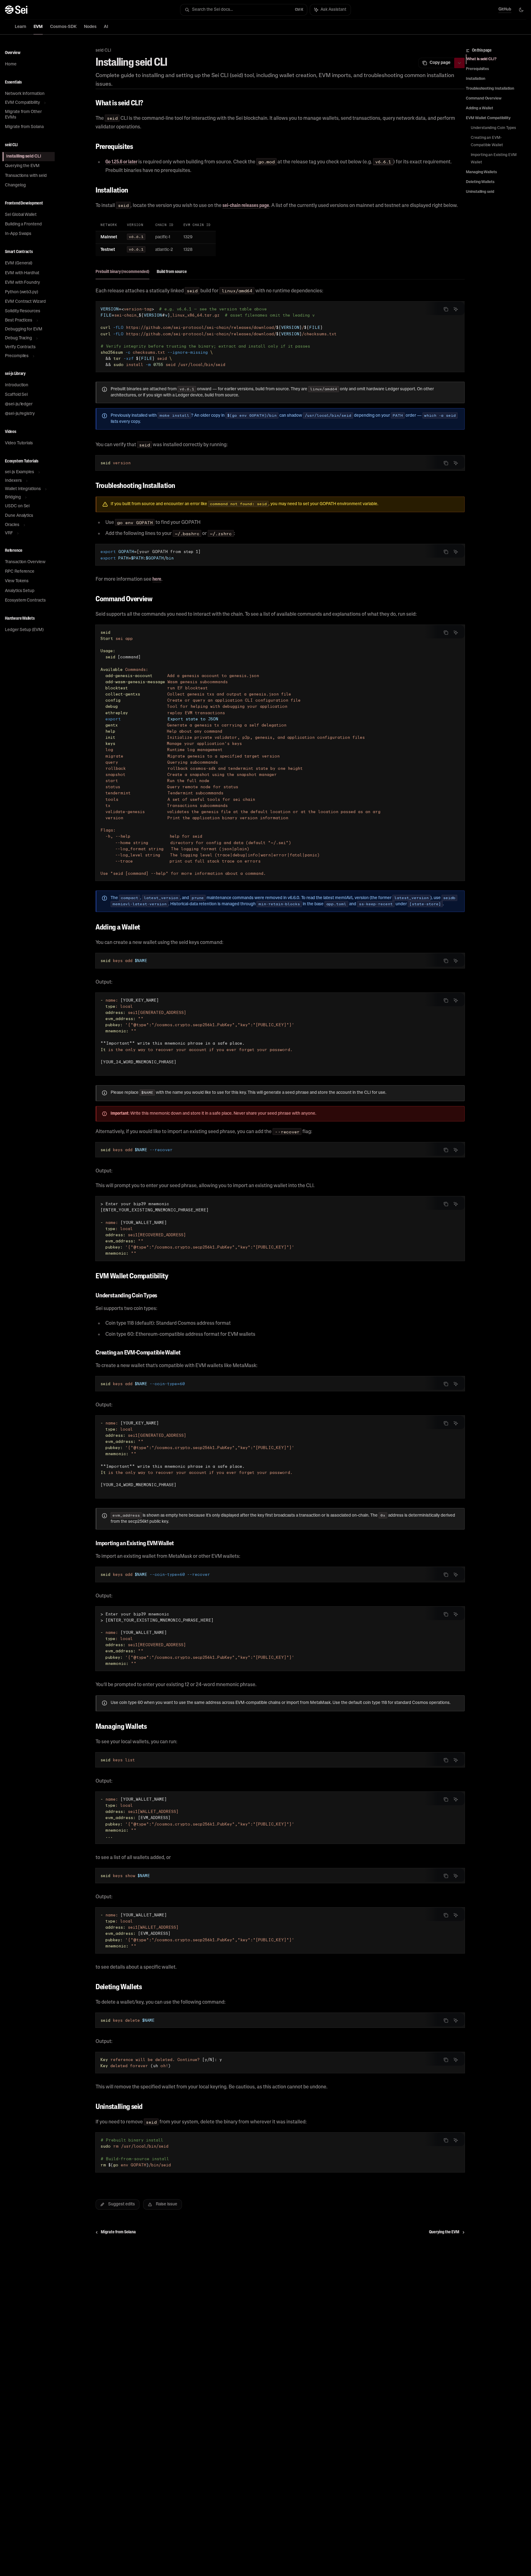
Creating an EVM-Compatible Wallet (487, 142)
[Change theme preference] (521, 10)
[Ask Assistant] (456, 309)
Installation (476, 79)
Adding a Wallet (480, 108)
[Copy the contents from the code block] (446, 309)
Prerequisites (477, 69)
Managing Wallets (481, 172)
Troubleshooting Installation (490, 89)
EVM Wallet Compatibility (488, 118)
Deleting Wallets (480, 182)
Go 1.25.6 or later (121, 162)
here (157, 579)
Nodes (90, 27)
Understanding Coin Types (493, 128)
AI (106, 27)
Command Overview (484, 99)
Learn (20, 27)
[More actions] (459, 63)
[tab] (122, 272)
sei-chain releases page (246, 206)
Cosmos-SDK (63, 27)
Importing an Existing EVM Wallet (494, 159)
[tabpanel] (280, 361)
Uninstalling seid (480, 192)
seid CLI (103, 51)
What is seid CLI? (482, 59)
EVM (38, 27)
